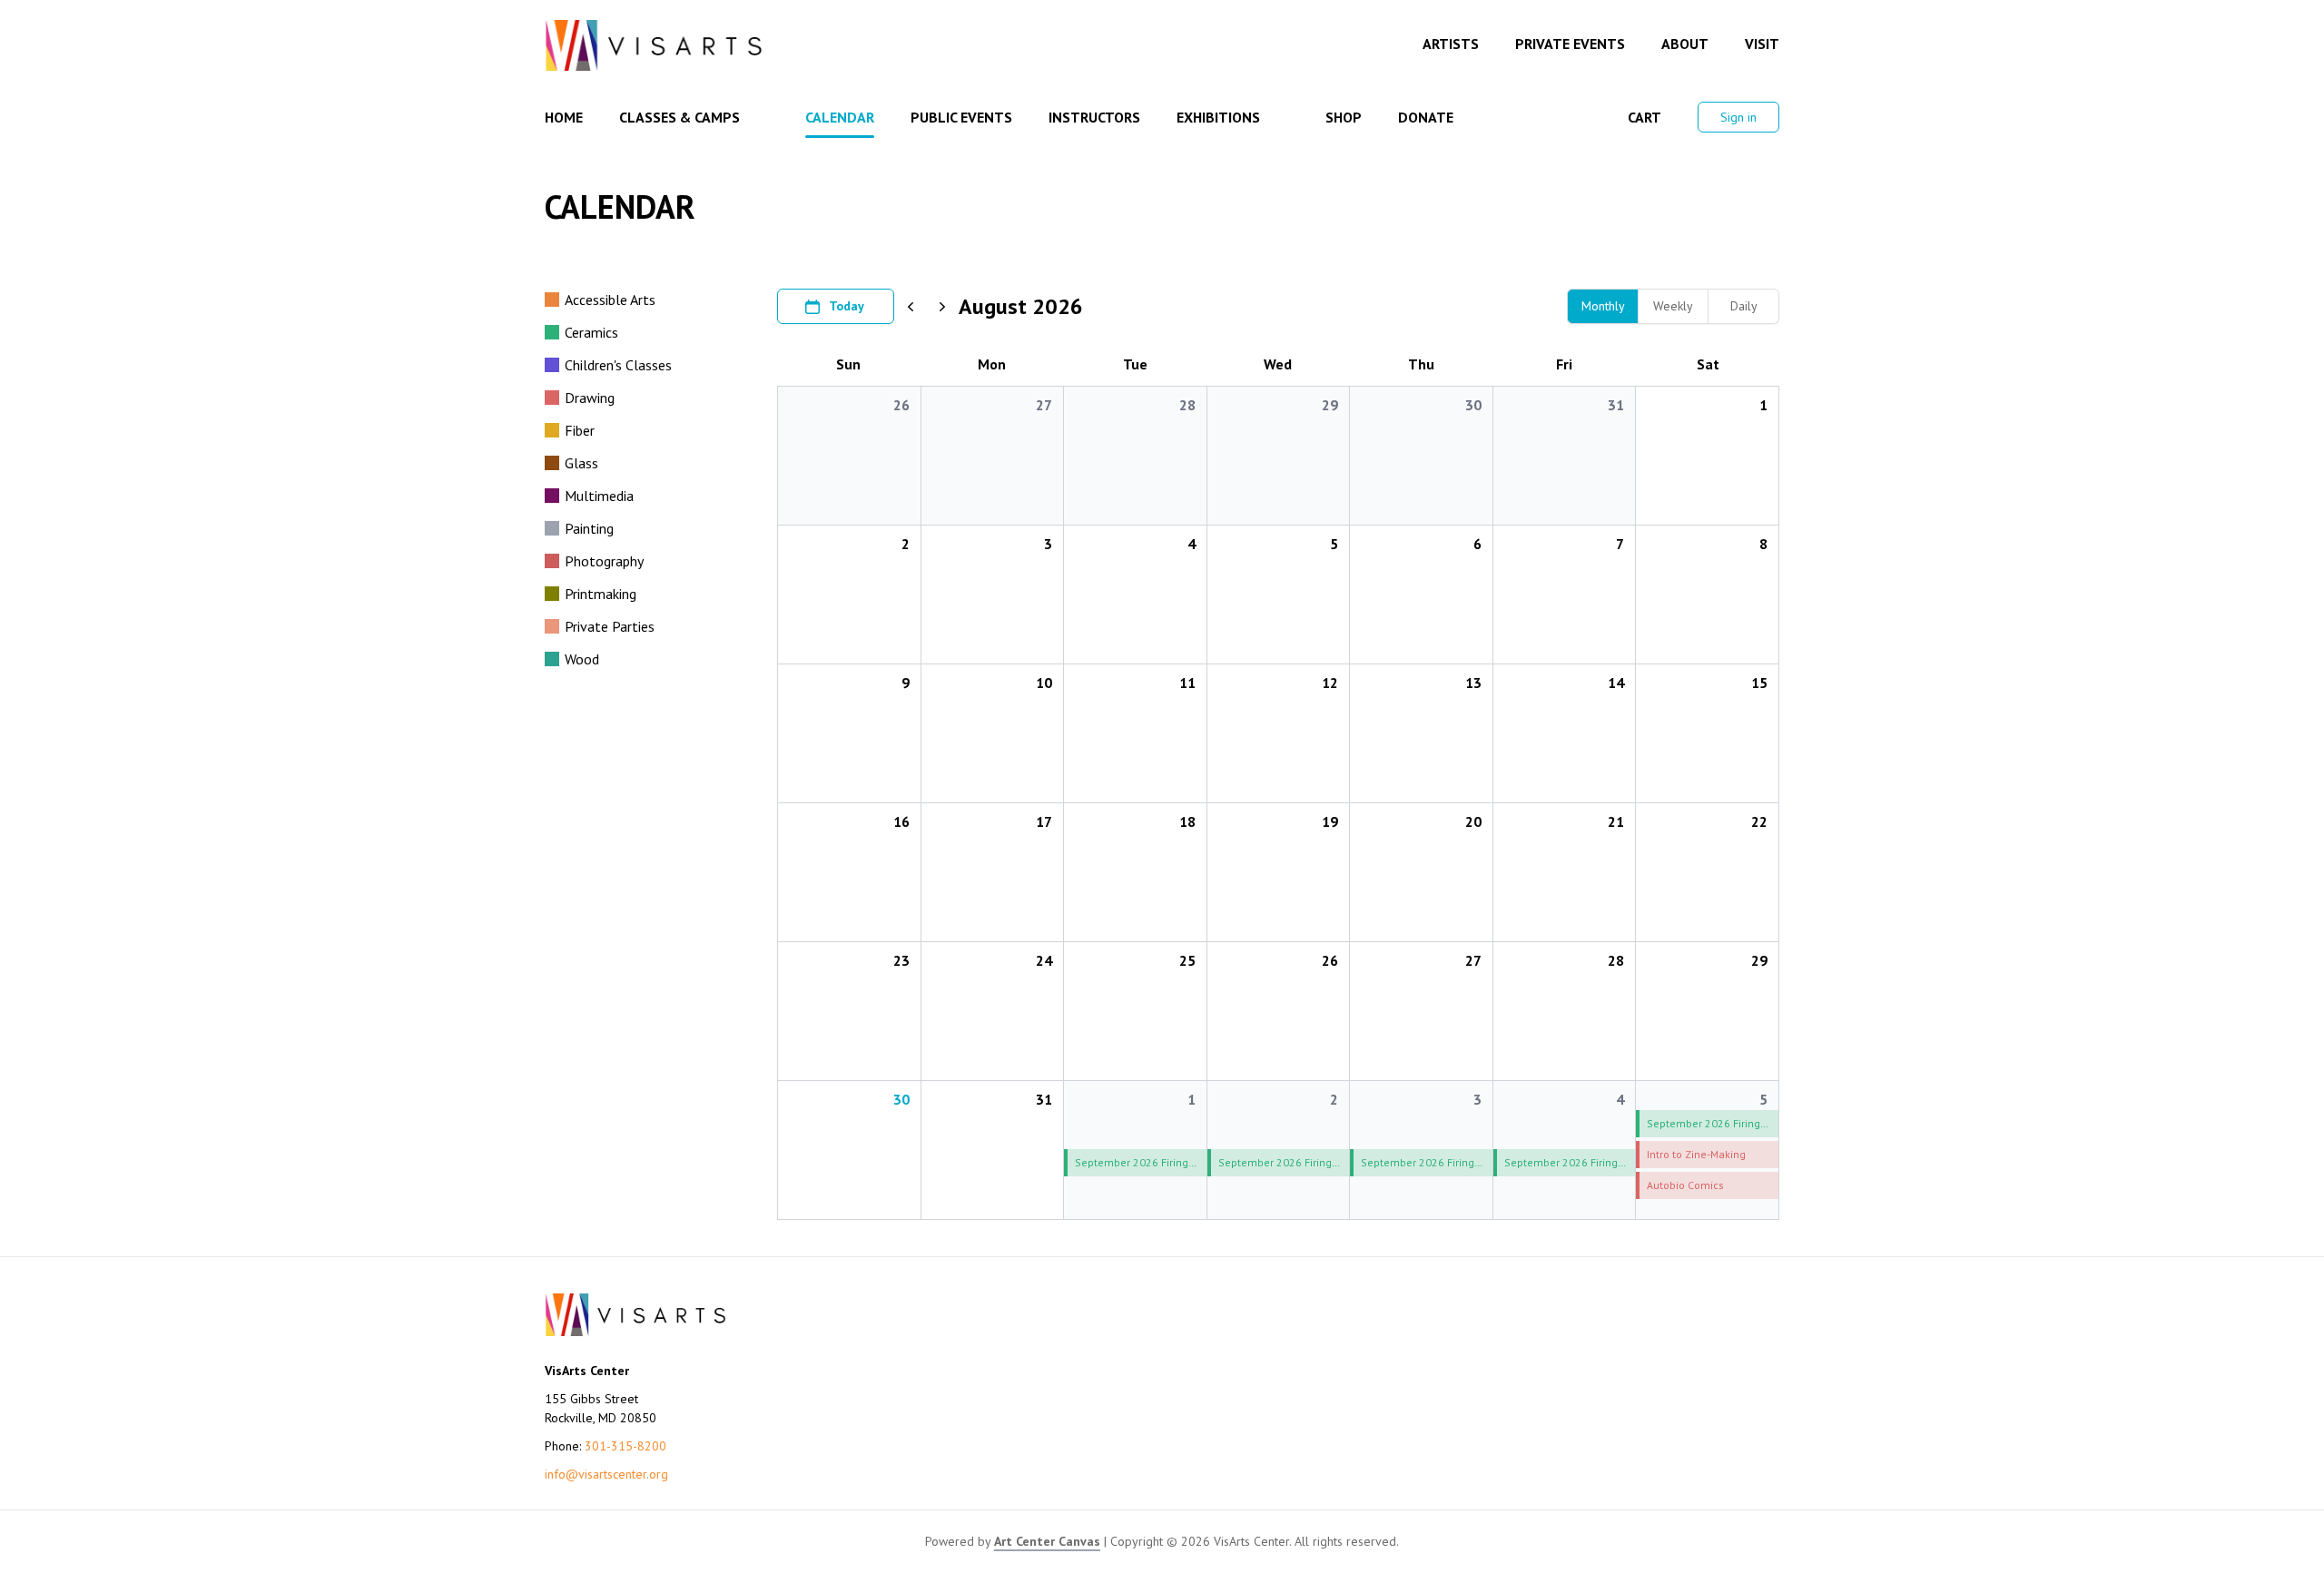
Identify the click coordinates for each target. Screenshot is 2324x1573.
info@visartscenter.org (606, 1474)
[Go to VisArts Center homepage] (654, 45)
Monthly (1603, 306)
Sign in (1738, 117)
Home (564, 117)
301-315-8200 (625, 1446)
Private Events (1570, 44)
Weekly (1673, 306)
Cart (1645, 117)
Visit (1762, 44)
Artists (1451, 44)
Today (847, 306)
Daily (1744, 306)
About (1685, 44)
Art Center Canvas (1047, 1541)
